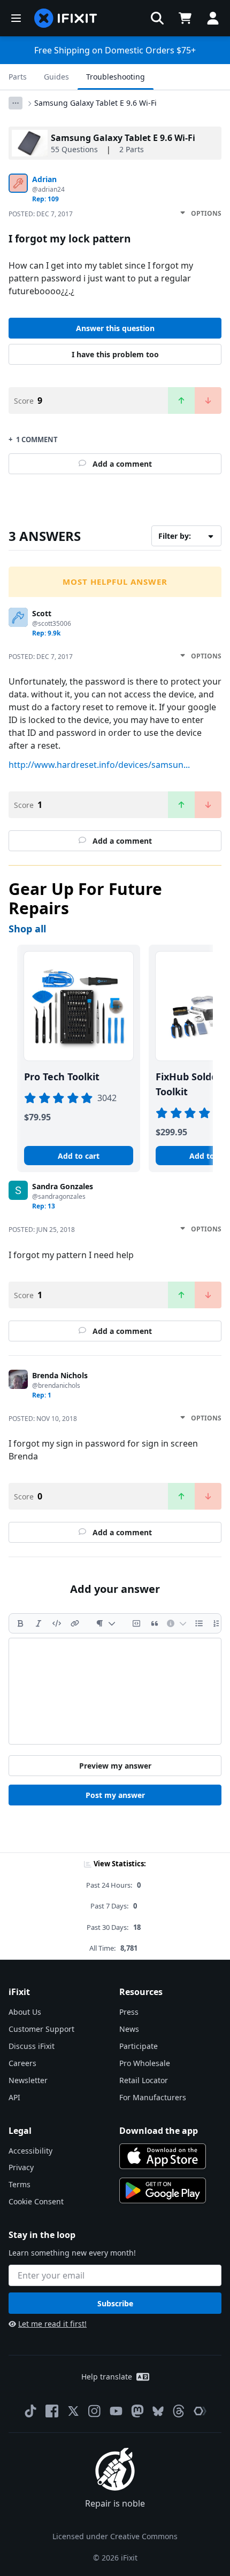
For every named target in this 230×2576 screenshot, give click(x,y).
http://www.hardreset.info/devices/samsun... (99, 765)
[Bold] (20, 1623)
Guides (56, 77)
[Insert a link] (75, 1623)
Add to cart (79, 1156)
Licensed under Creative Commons (115, 2536)
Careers (22, 2063)
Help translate (107, 2377)
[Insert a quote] (155, 1623)
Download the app (159, 2131)
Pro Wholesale (145, 2063)
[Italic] (39, 1623)
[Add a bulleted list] (199, 1623)
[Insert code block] (136, 1623)
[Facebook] (52, 2411)
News (129, 2029)
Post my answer (115, 1795)
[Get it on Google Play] (163, 2190)
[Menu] (16, 18)
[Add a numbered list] (217, 1623)
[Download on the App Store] (163, 2156)
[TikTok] (30, 2411)
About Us (25, 2012)
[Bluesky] (158, 2411)
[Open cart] (185, 18)
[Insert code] (57, 1623)
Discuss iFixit (32, 2046)
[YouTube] (116, 2411)
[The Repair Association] (200, 2411)
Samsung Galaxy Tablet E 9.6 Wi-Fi (95, 103)
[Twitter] (73, 2411)
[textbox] (115, 1691)
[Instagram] (95, 2411)
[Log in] (213, 18)
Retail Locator (144, 2080)
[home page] (66, 18)
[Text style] (106, 1623)
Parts (18, 77)
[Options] (16, 103)
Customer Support (41, 2029)
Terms (20, 2184)
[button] (157, 18)
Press (129, 2012)
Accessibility (30, 2151)
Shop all (27, 929)
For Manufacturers (153, 2097)
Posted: (41, 214)
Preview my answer (115, 1766)
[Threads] (179, 2411)
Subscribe (115, 2303)
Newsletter (28, 2080)
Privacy (21, 2167)
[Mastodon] (137, 2411)
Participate (139, 2046)
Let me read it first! (52, 2324)
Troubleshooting (116, 77)
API (14, 2097)
